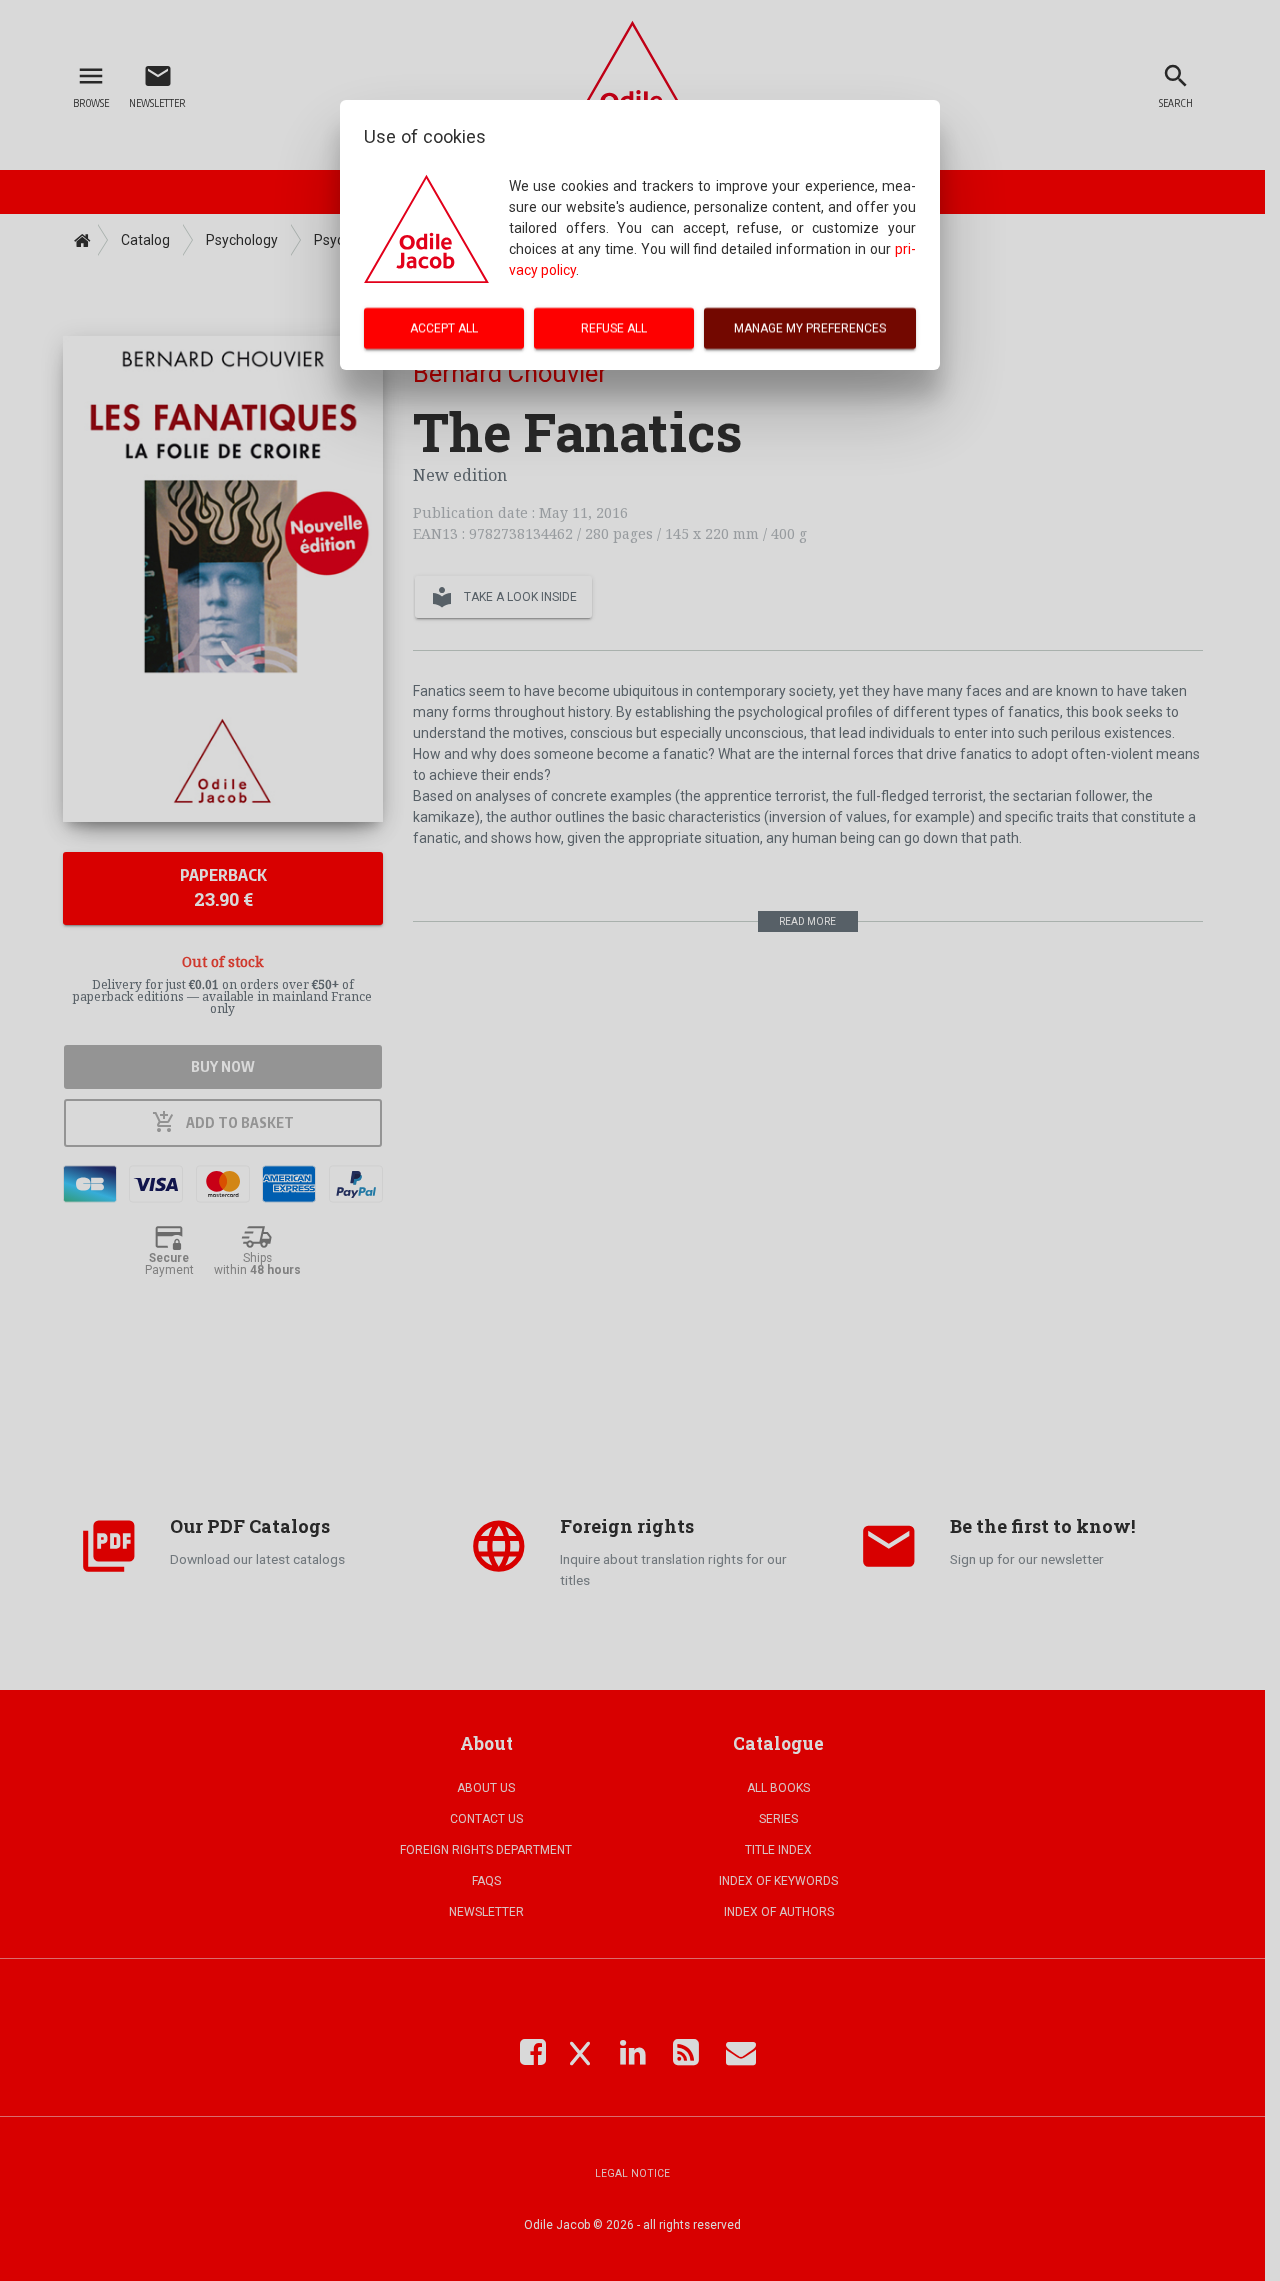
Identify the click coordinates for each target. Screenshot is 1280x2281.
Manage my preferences (810, 328)
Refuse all (614, 328)
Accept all (444, 328)
